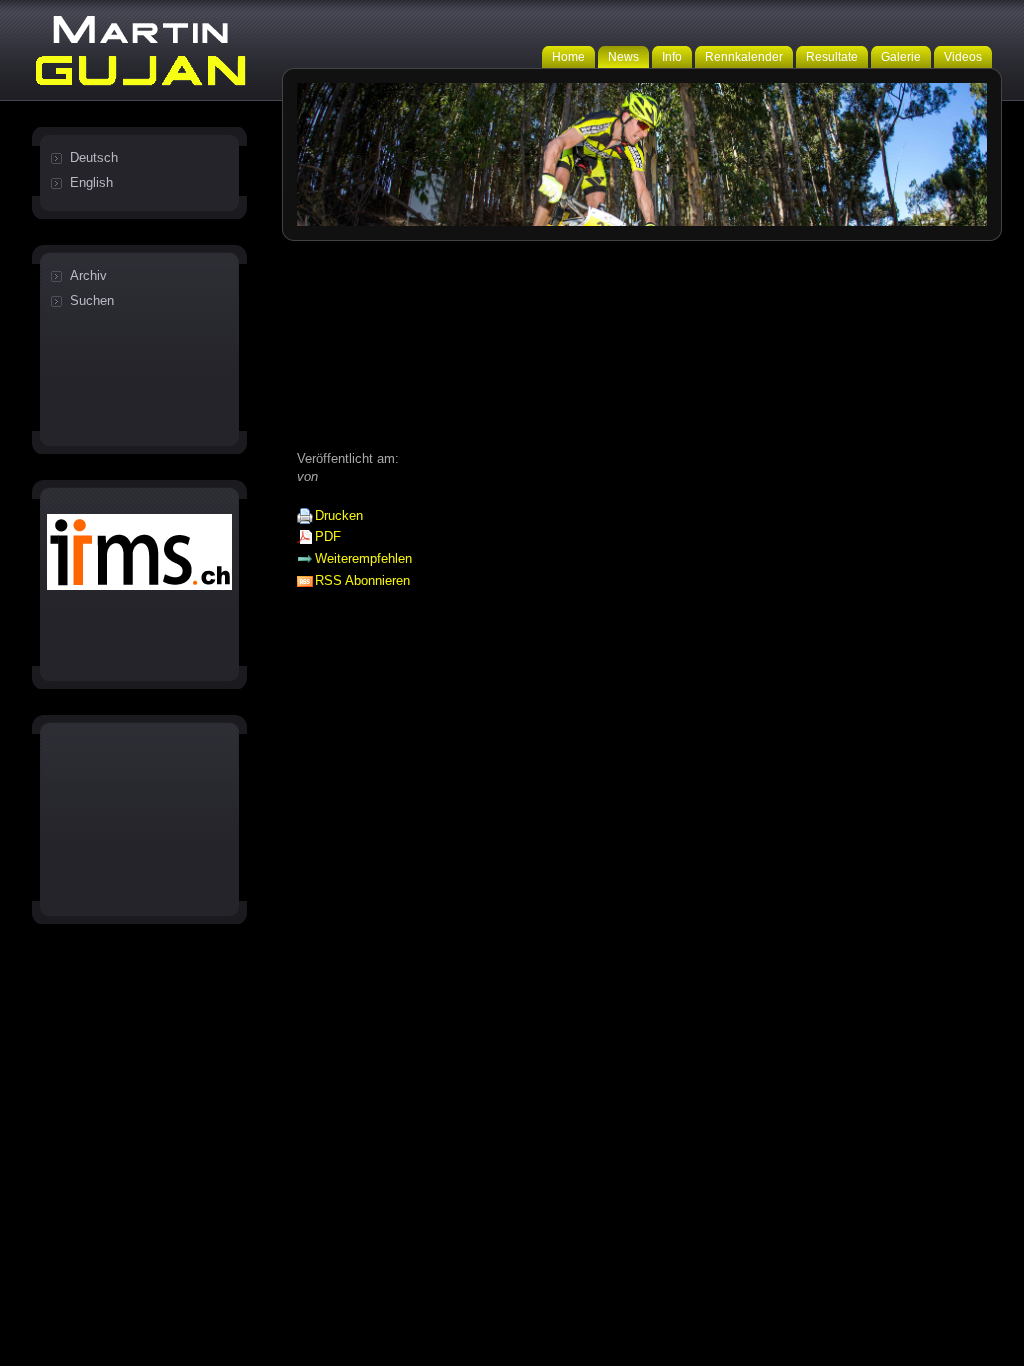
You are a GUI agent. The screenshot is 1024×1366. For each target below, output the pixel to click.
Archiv (88, 275)
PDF (328, 536)
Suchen (92, 300)
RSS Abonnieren (362, 580)
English (91, 182)
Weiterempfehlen (363, 558)
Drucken (339, 515)
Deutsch (94, 157)
